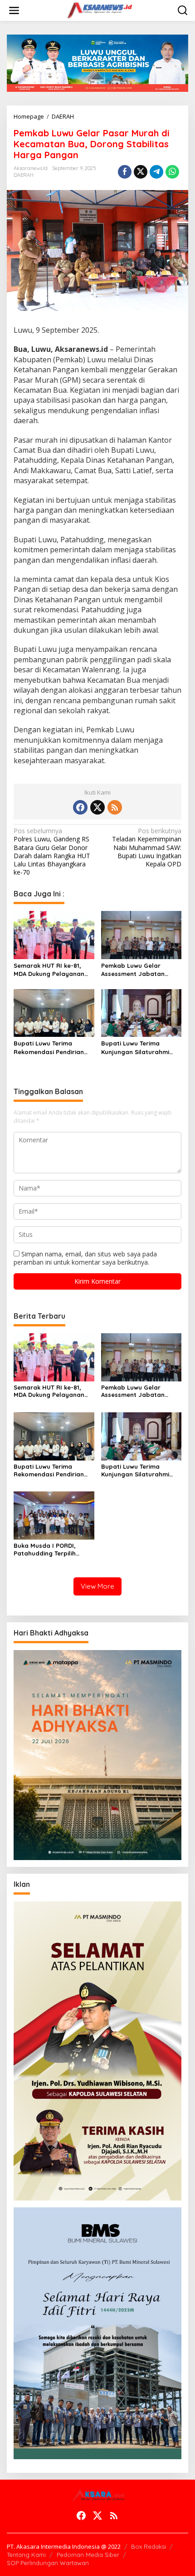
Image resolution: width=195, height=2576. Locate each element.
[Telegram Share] (156, 172)
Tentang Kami (26, 2555)
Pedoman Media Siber (88, 2555)
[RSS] (115, 807)
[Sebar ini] (125, 172)
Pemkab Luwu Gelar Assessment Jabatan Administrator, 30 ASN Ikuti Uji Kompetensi (134, 970)
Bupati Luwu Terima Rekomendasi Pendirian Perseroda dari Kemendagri (49, 1048)
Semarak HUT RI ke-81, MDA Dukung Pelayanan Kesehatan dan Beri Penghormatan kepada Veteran (49, 970)
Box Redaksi (149, 2546)
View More (97, 1586)
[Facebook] (80, 807)
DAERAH (24, 175)
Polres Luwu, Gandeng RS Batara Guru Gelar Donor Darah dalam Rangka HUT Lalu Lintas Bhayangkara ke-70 (52, 852)
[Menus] (14, 10)
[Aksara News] (99, 10)
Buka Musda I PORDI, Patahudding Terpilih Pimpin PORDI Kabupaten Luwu (51, 1550)
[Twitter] (97, 807)
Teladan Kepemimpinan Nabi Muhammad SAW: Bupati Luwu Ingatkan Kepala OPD (147, 848)
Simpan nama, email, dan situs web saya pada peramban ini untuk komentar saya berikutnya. (85, 1258)
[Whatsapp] (172, 172)
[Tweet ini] (141, 172)
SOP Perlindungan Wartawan (48, 2563)
